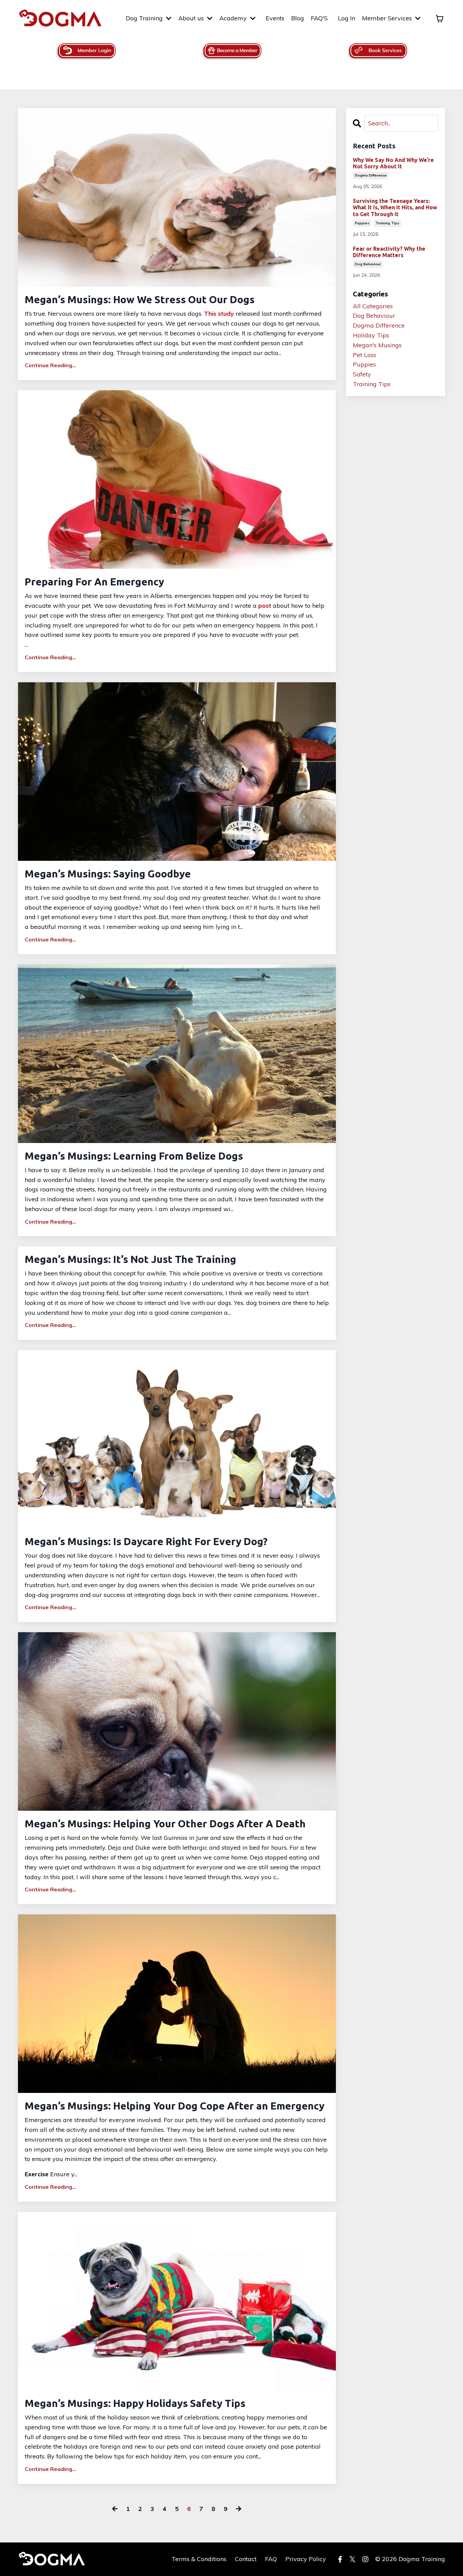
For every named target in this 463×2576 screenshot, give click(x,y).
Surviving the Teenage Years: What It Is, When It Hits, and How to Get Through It (395, 207)
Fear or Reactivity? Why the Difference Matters (389, 252)
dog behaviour (368, 264)
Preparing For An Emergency (94, 582)
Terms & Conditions (199, 2559)
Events (275, 18)
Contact (246, 2559)
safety (362, 374)
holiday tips (371, 335)
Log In (347, 18)
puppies (362, 223)
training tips (387, 223)
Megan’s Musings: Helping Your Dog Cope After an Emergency (175, 2106)
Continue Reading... (51, 365)
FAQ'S (319, 18)
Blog (298, 18)
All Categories (373, 306)
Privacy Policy (306, 2559)
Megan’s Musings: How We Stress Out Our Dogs (140, 299)
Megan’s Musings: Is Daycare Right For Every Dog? (146, 1541)
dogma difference (371, 175)
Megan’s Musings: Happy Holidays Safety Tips (135, 2403)
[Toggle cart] (440, 19)
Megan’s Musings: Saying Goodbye (108, 874)
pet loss (365, 355)
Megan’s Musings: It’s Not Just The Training (130, 1259)
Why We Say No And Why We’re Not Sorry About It (393, 163)
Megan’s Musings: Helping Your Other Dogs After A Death (165, 1824)
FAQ (271, 2559)
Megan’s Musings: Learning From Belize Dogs (134, 1156)
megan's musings (377, 345)
